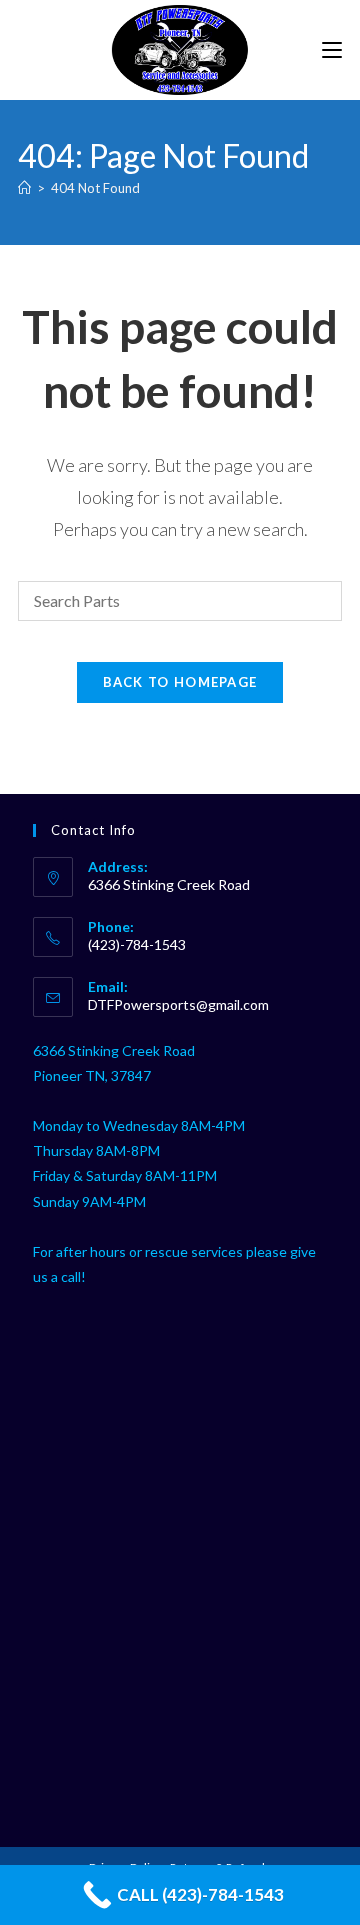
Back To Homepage (180, 682)
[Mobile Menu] (332, 49)
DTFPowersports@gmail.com (178, 1004)
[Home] (24, 188)
